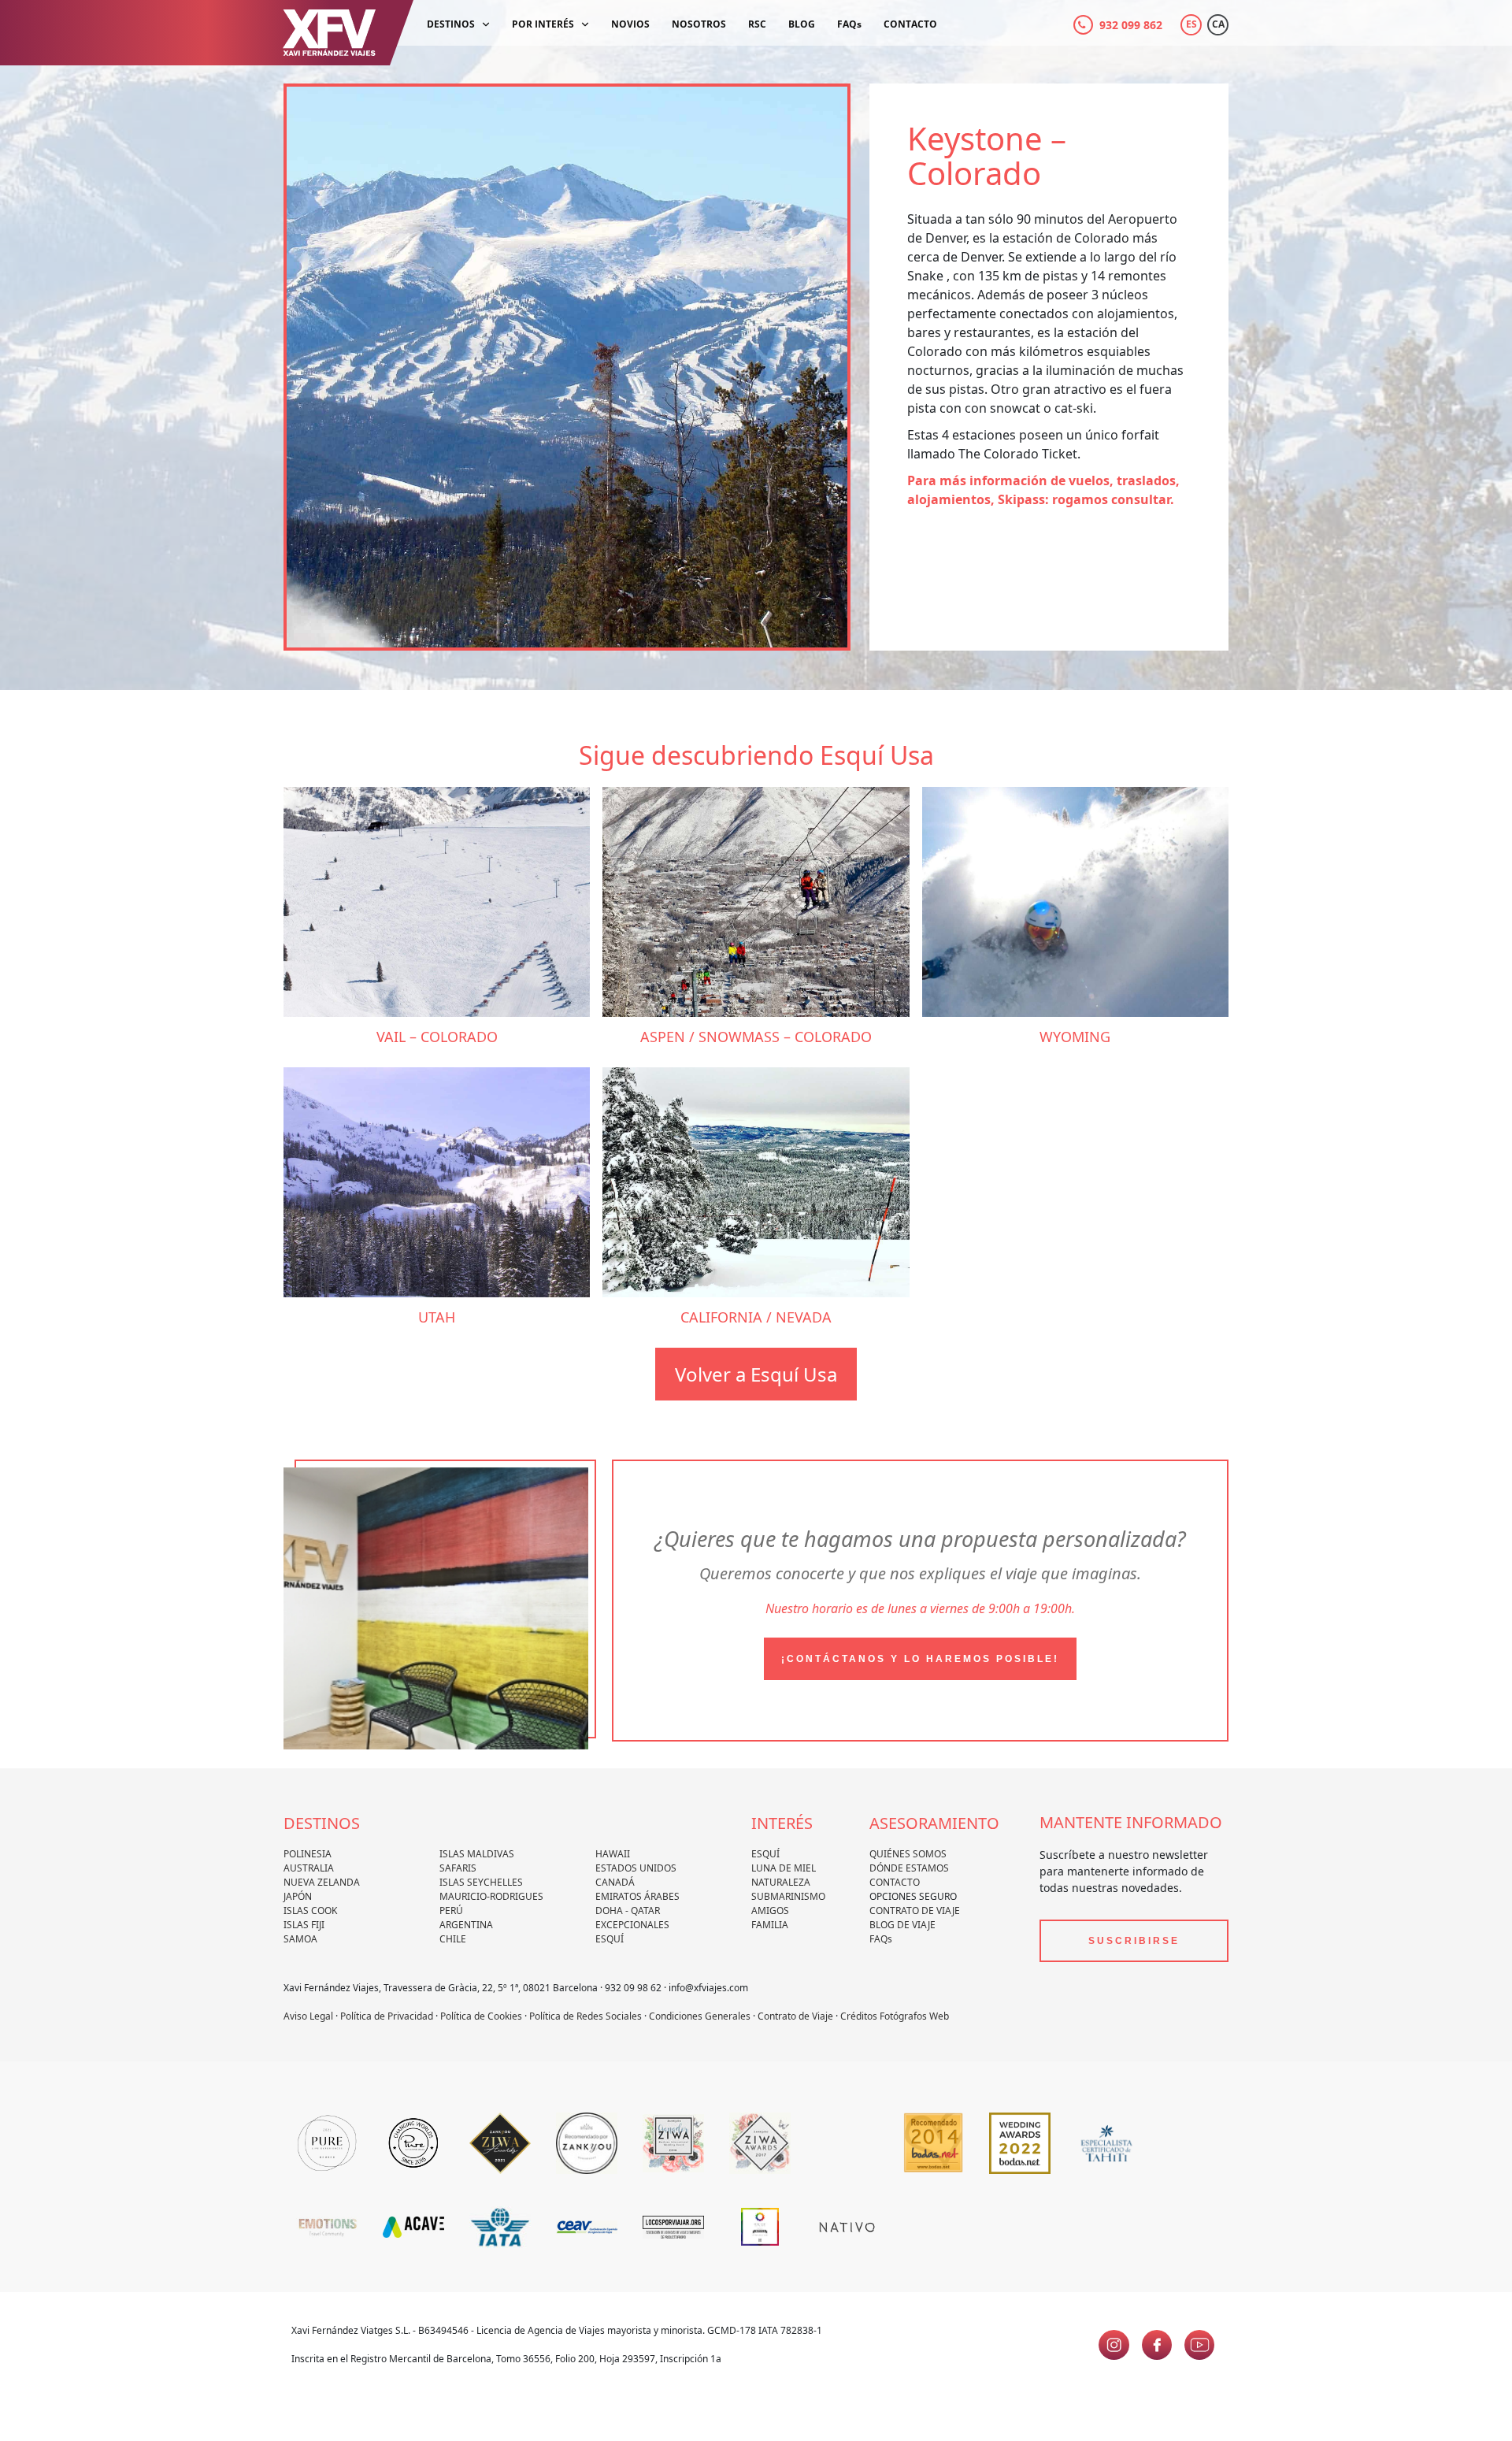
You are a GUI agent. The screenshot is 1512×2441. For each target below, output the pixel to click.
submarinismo (788, 1896)
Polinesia (308, 1854)
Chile (453, 1939)
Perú (451, 1911)
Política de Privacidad (387, 2016)
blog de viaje (902, 1925)
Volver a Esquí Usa (756, 1374)
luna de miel (784, 1868)
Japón (298, 1896)
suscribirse (1134, 1941)
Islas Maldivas (477, 1854)
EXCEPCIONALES (632, 1925)
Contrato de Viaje (915, 1911)
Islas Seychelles (481, 1882)
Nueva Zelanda (322, 1882)
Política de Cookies (481, 2016)
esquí (765, 1854)
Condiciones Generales (700, 2016)
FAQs (881, 1939)
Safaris (458, 1868)
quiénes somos (908, 1854)
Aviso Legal (308, 2016)
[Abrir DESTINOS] (486, 25)
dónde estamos (909, 1868)
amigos (770, 1911)
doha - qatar (628, 1911)
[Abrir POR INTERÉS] (585, 25)
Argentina (466, 1925)
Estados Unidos (636, 1868)
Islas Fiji (304, 1925)
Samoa (300, 1939)
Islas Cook (310, 1911)
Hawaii (613, 1854)
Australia (309, 1868)
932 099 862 (1131, 25)
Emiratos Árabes (637, 1896)
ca (1218, 24)
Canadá (615, 1882)
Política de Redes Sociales (586, 2016)
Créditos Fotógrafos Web (895, 2016)
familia (770, 1925)
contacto (895, 1882)
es (1191, 24)
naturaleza (781, 1882)
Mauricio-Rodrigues (491, 1896)
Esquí (610, 1939)
